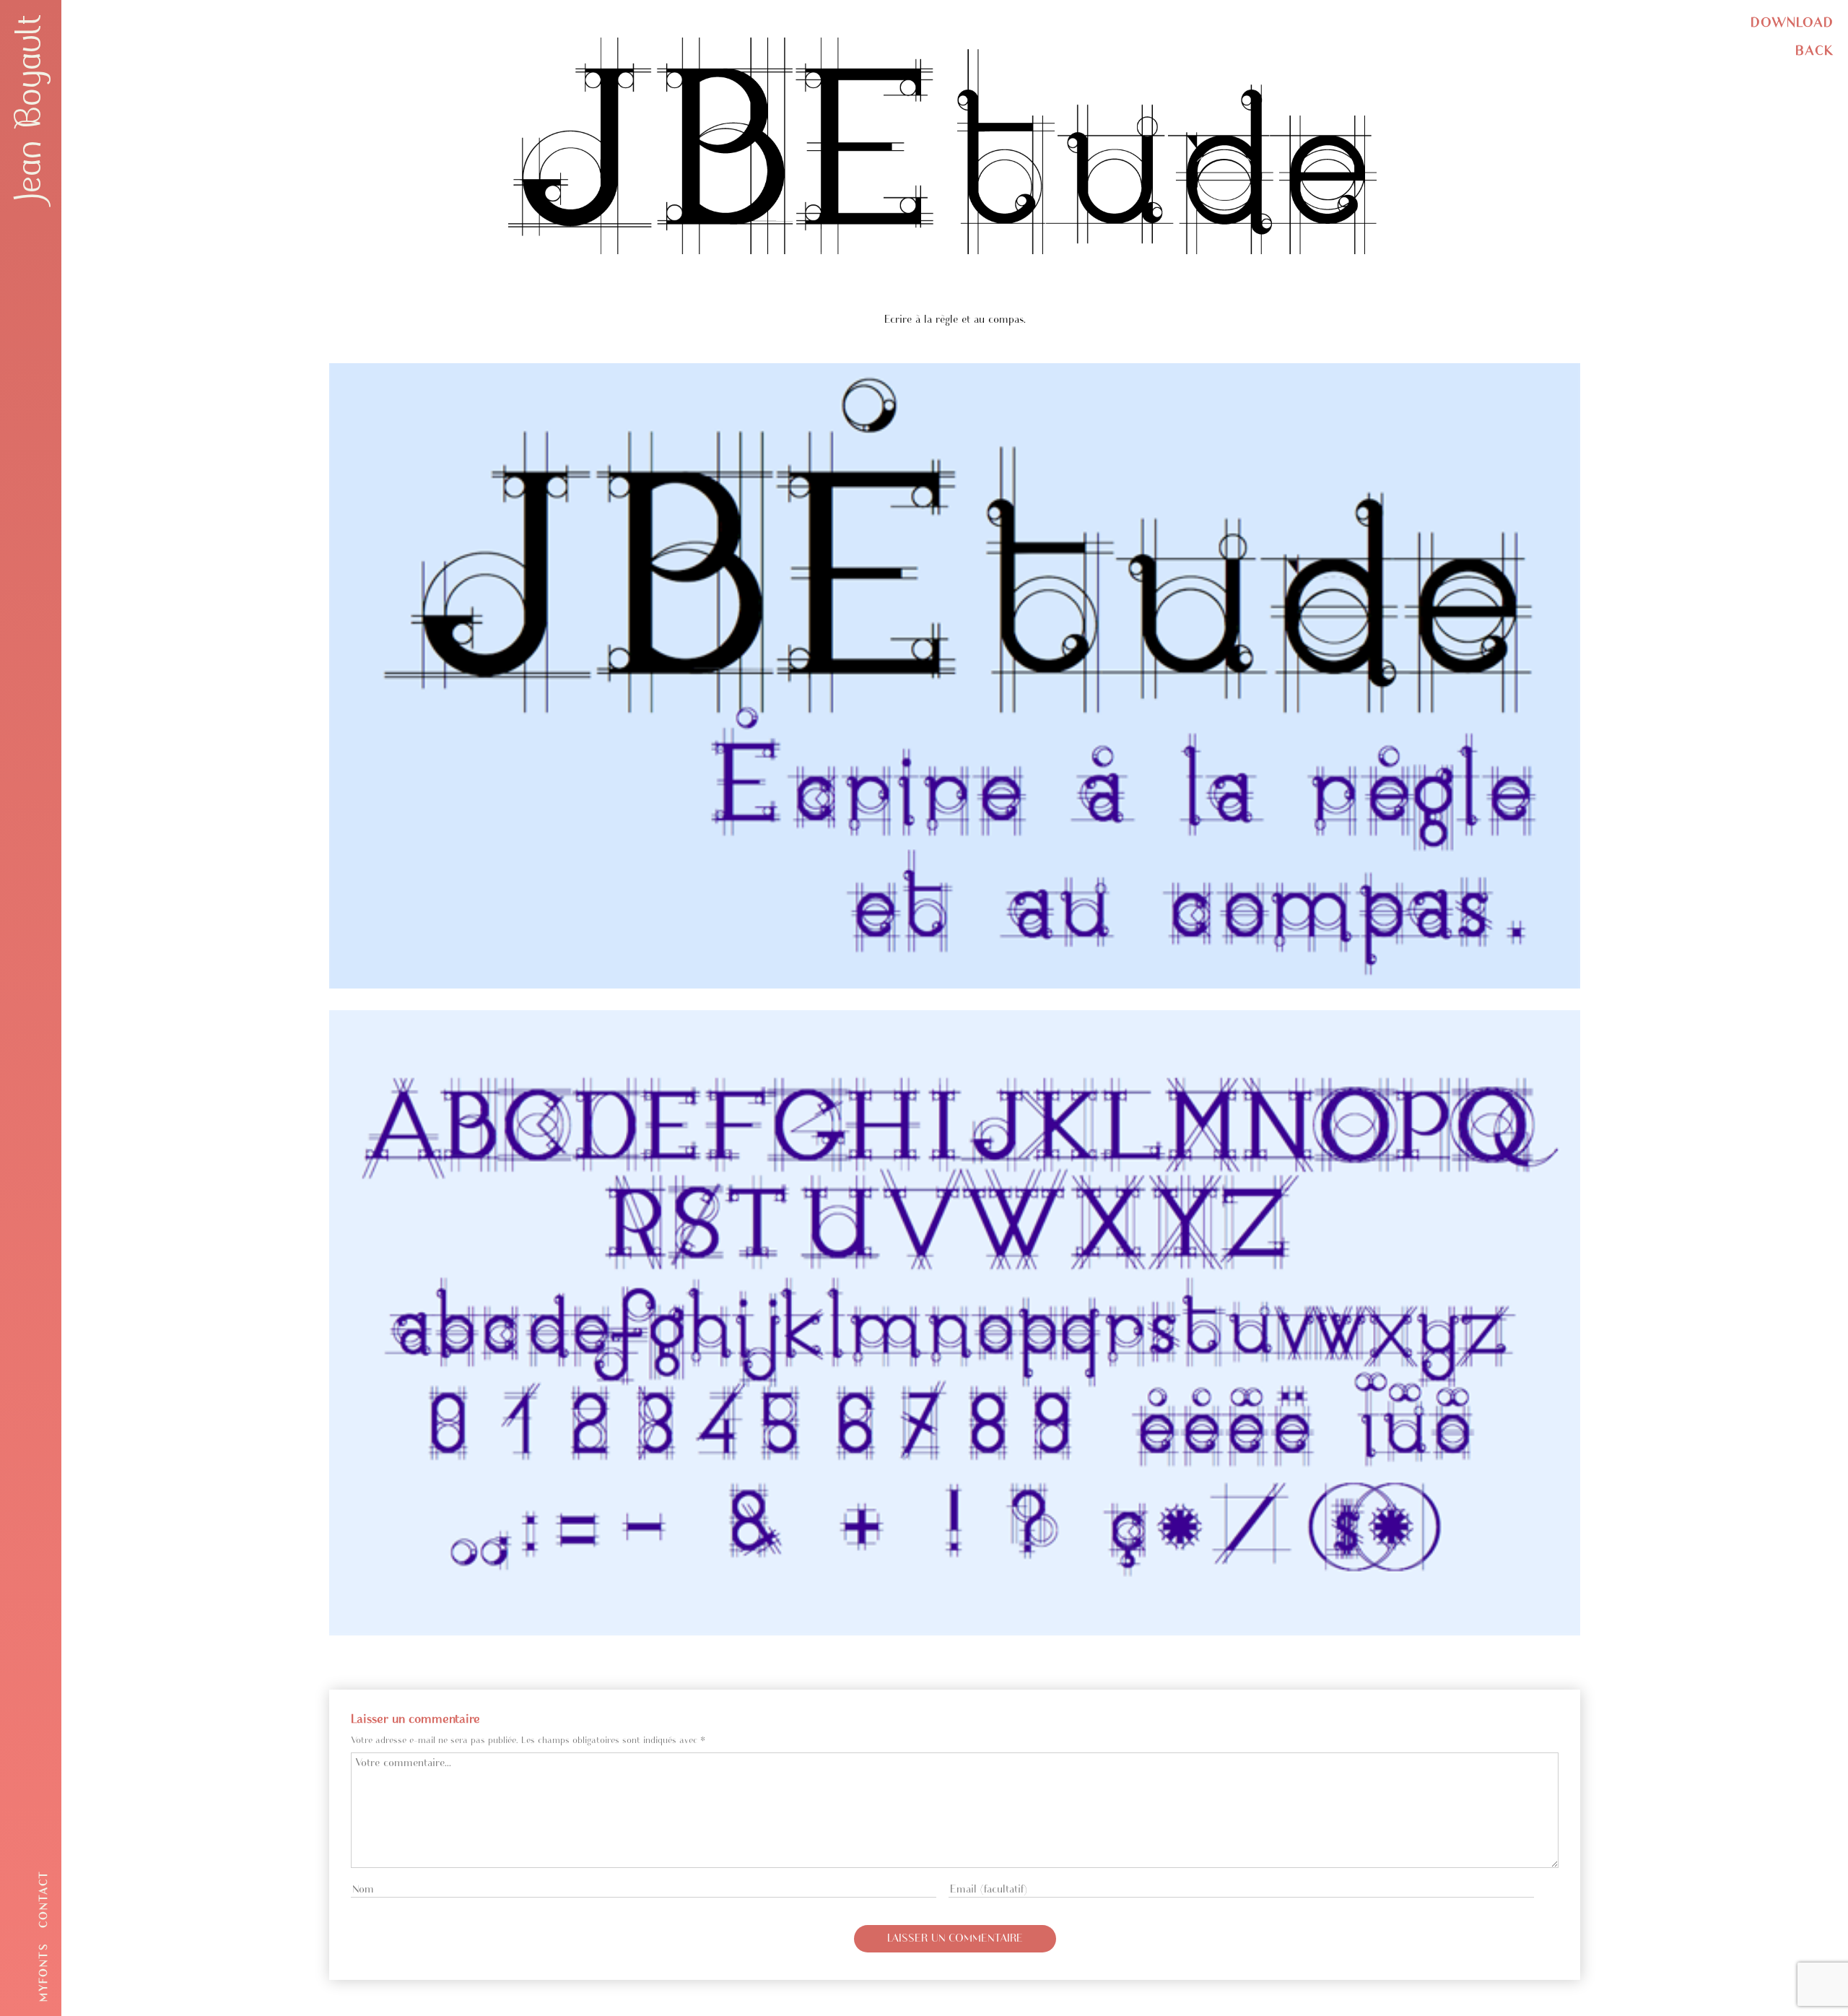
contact (44, 1899)
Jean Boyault (29, 108)
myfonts (44, 1972)
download (1792, 23)
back (1814, 51)
